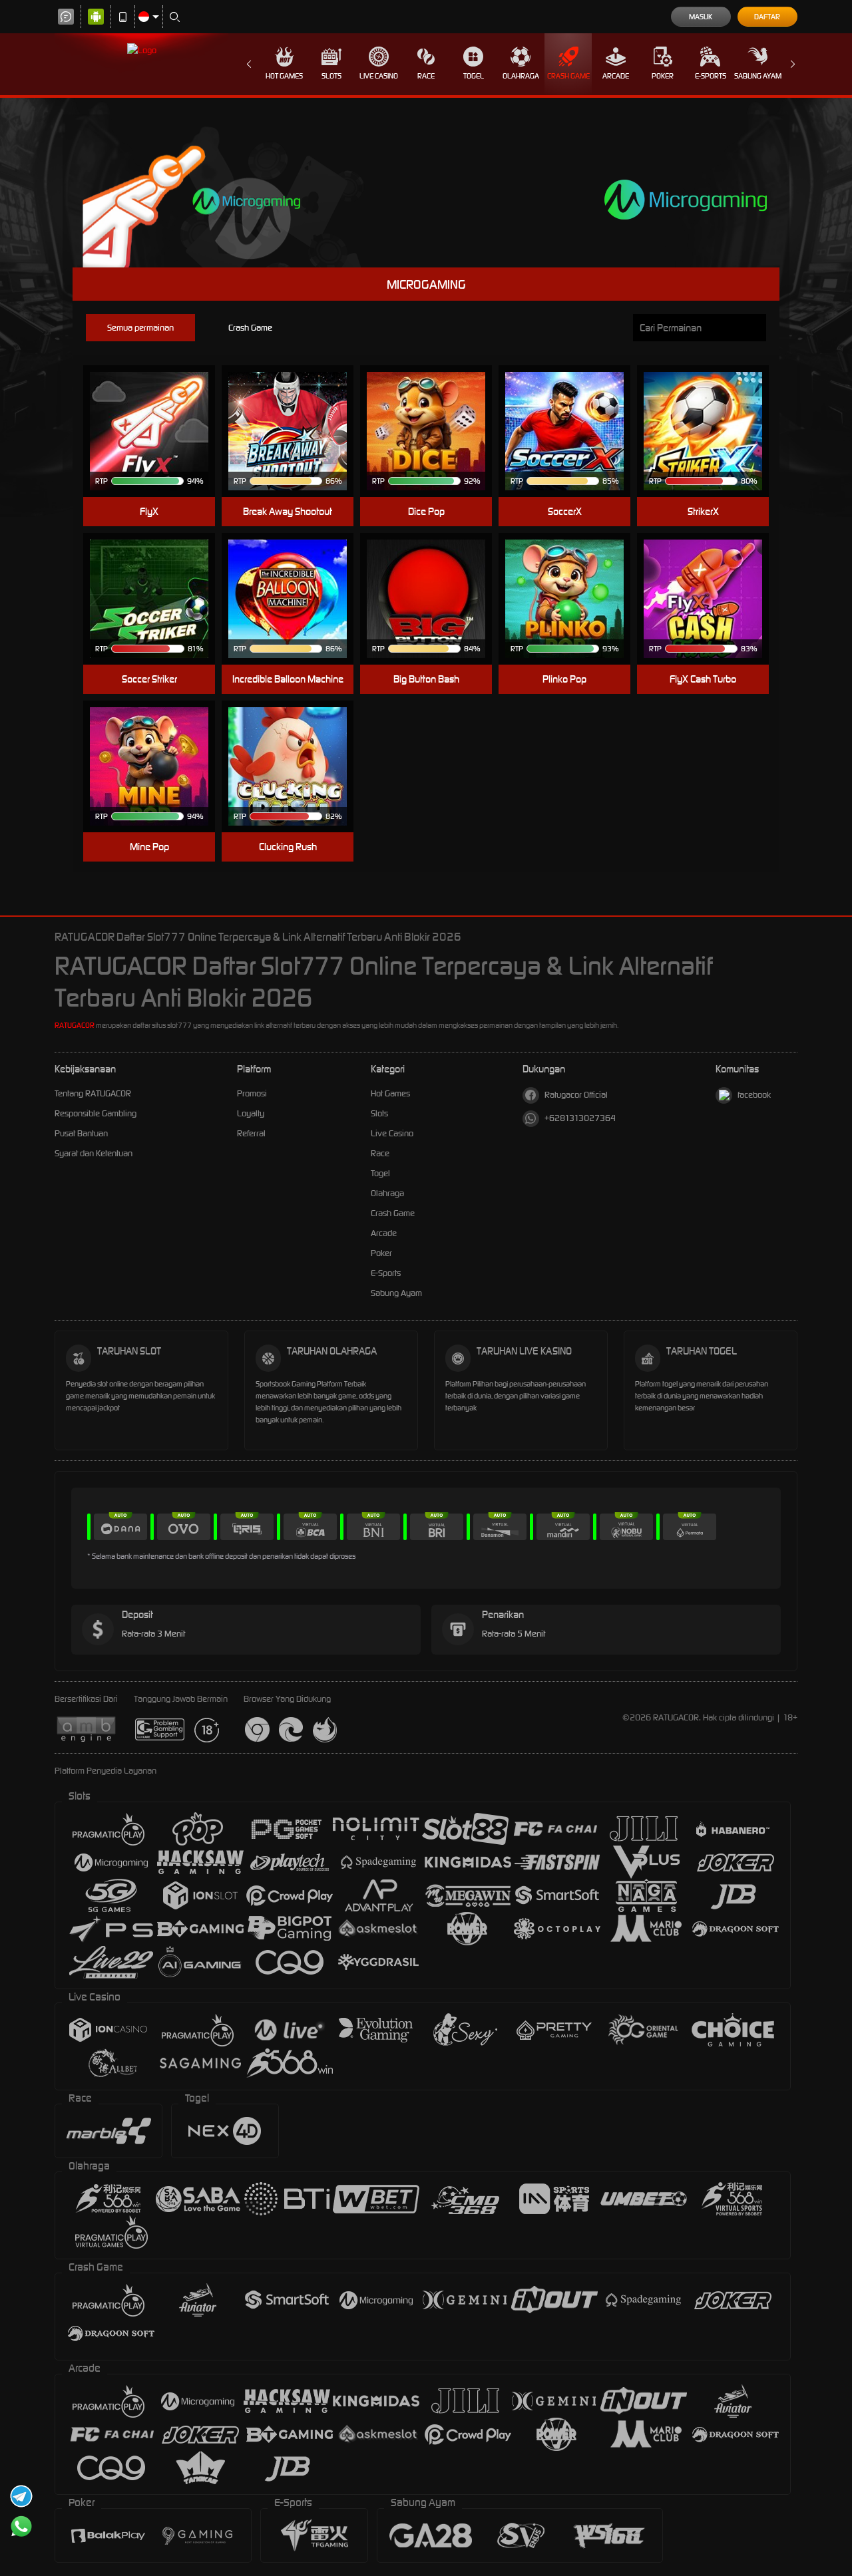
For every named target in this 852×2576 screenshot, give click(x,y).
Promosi (252, 1093)
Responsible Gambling (96, 1113)
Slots (331, 76)
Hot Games (284, 76)
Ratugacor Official (576, 1095)
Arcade (616, 76)
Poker (663, 76)
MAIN (157, 411)
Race (426, 76)
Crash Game (568, 76)
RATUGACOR (75, 1025)
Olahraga (521, 76)
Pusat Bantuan (81, 1133)
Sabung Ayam (758, 76)
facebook (754, 1095)
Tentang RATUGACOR (93, 1093)
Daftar (767, 17)
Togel (474, 76)
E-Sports (711, 76)
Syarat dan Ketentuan (94, 1153)
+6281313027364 (580, 1118)
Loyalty (251, 1113)
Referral (251, 1133)
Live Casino (379, 76)
